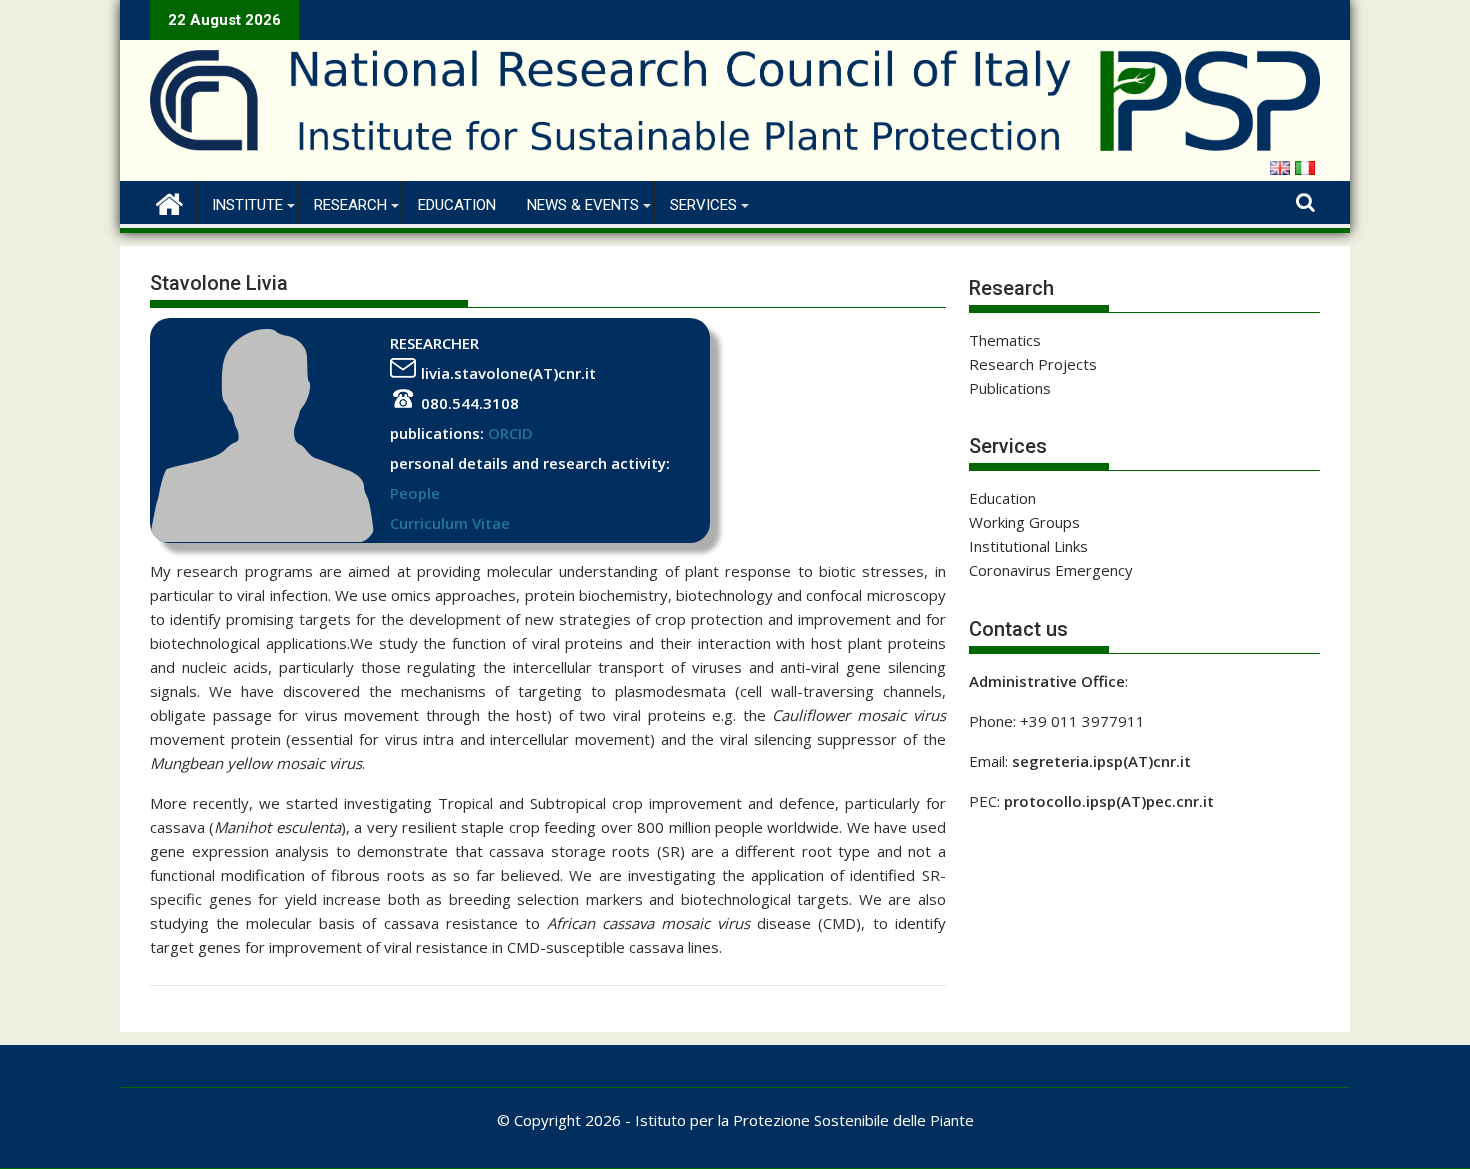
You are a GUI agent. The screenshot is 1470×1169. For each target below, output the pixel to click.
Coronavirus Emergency (1051, 570)
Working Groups (1024, 522)
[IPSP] (169, 201)
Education (457, 205)
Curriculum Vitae (450, 523)
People (415, 493)
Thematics (1005, 340)
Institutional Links (1028, 546)
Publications (1010, 388)
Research (350, 205)
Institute (247, 205)
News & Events (583, 205)
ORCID (510, 433)
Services (703, 205)
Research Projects (1033, 364)
